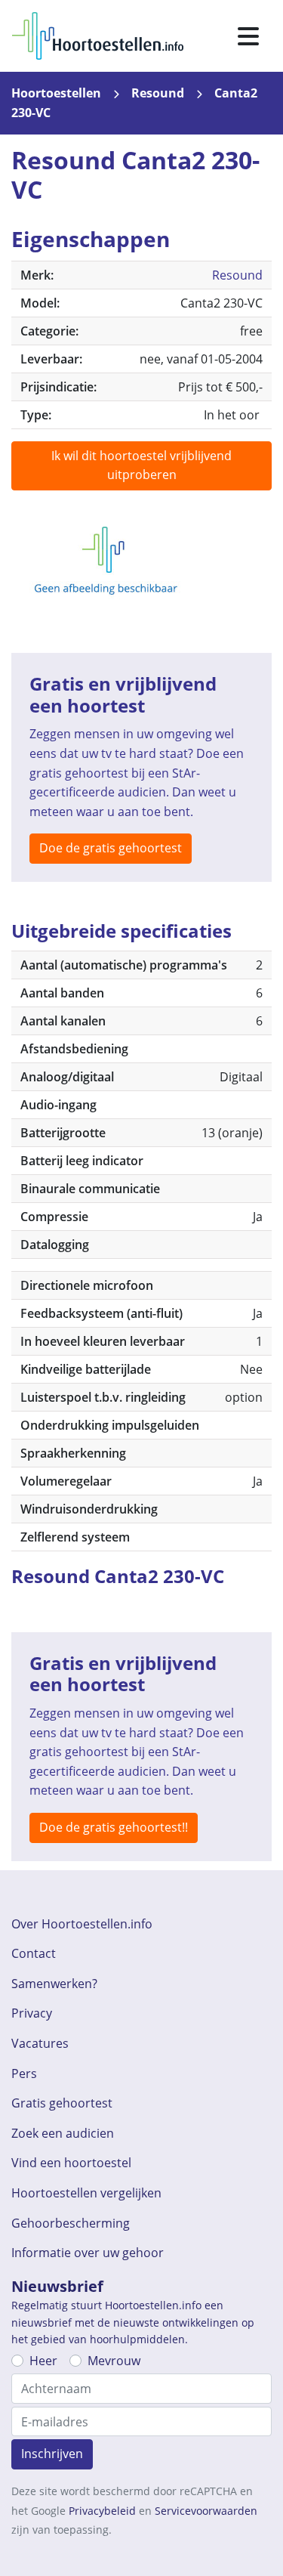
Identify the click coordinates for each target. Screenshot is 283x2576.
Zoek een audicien (63, 2133)
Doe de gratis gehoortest (111, 848)
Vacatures (40, 2043)
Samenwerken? (54, 1984)
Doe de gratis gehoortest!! (114, 1827)
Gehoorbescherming (71, 2223)
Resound (158, 93)
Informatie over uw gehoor (88, 2253)
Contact (34, 1953)
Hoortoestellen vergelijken (86, 2193)
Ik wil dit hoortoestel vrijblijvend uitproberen (141, 465)
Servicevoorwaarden (206, 2511)
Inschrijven (52, 2454)
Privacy (32, 2013)
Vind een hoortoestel (71, 2163)
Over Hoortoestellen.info (82, 1924)
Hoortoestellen (56, 93)
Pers (24, 2073)
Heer (43, 2361)
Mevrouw (114, 2361)
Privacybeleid (102, 2511)
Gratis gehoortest (62, 2103)
